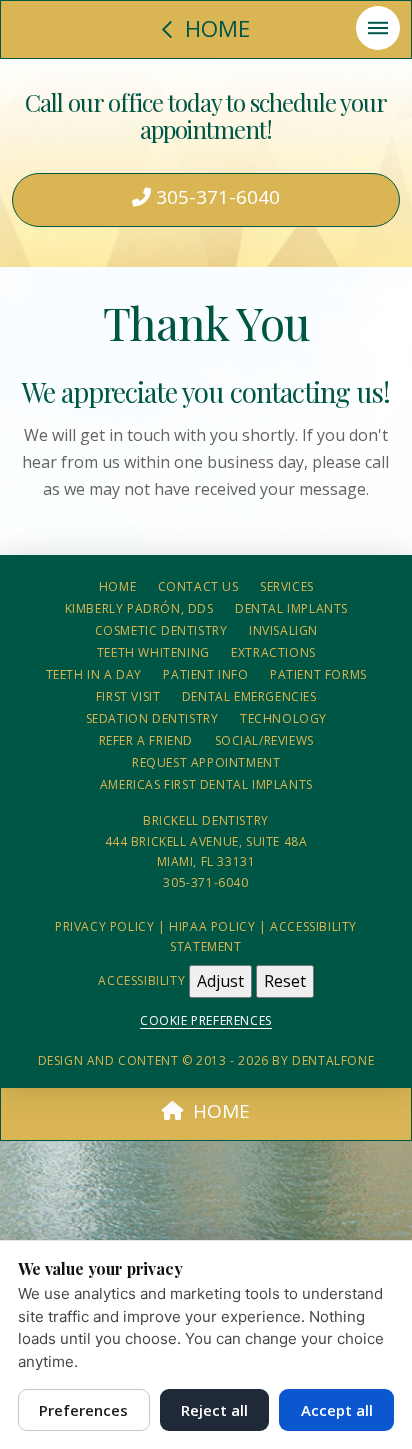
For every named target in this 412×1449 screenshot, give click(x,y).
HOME (221, 1111)
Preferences (83, 1410)
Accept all (337, 1410)
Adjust (220, 981)
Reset (285, 981)
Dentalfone (333, 1060)
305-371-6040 (215, 197)
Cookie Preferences (206, 1020)
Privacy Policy (104, 926)
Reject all (214, 1410)
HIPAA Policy (212, 926)
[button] (378, 28)
